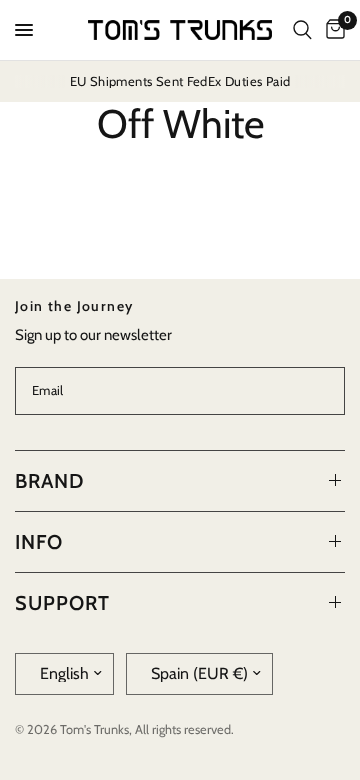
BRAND (49, 481)
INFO (39, 542)
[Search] (302, 30)
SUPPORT (62, 603)
